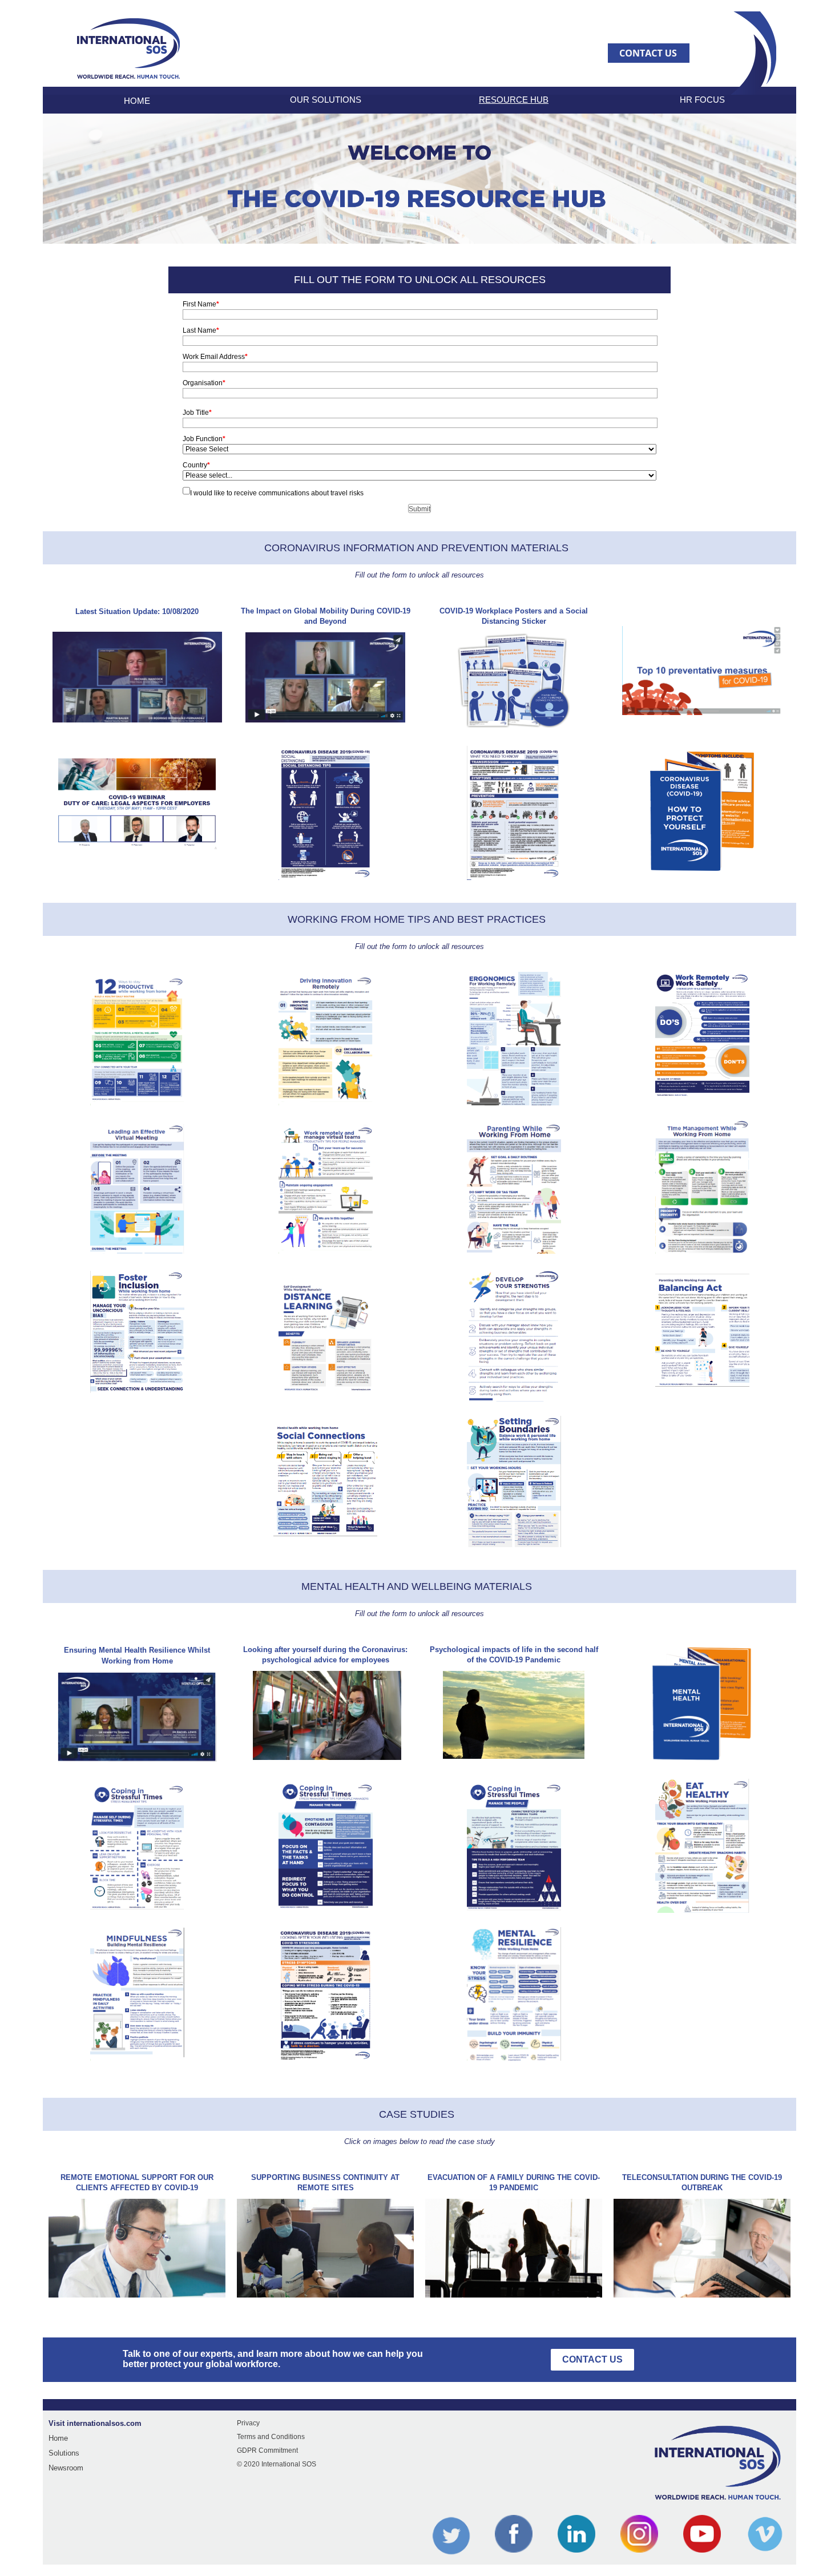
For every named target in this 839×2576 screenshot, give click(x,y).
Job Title (197, 413)
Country (196, 465)
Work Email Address (215, 357)
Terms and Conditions (271, 2437)
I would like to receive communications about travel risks (277, 493)
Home (58, 2438)
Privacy (248, 2423)
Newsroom (66, 2468)
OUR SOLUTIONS (326, 100)
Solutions (64, 2453)
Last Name (201, 330)
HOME (137, 101)
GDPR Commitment (267, 2450)
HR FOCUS (702, 100)
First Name (201, 304)
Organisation (204, 383)
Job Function (204, 439)
